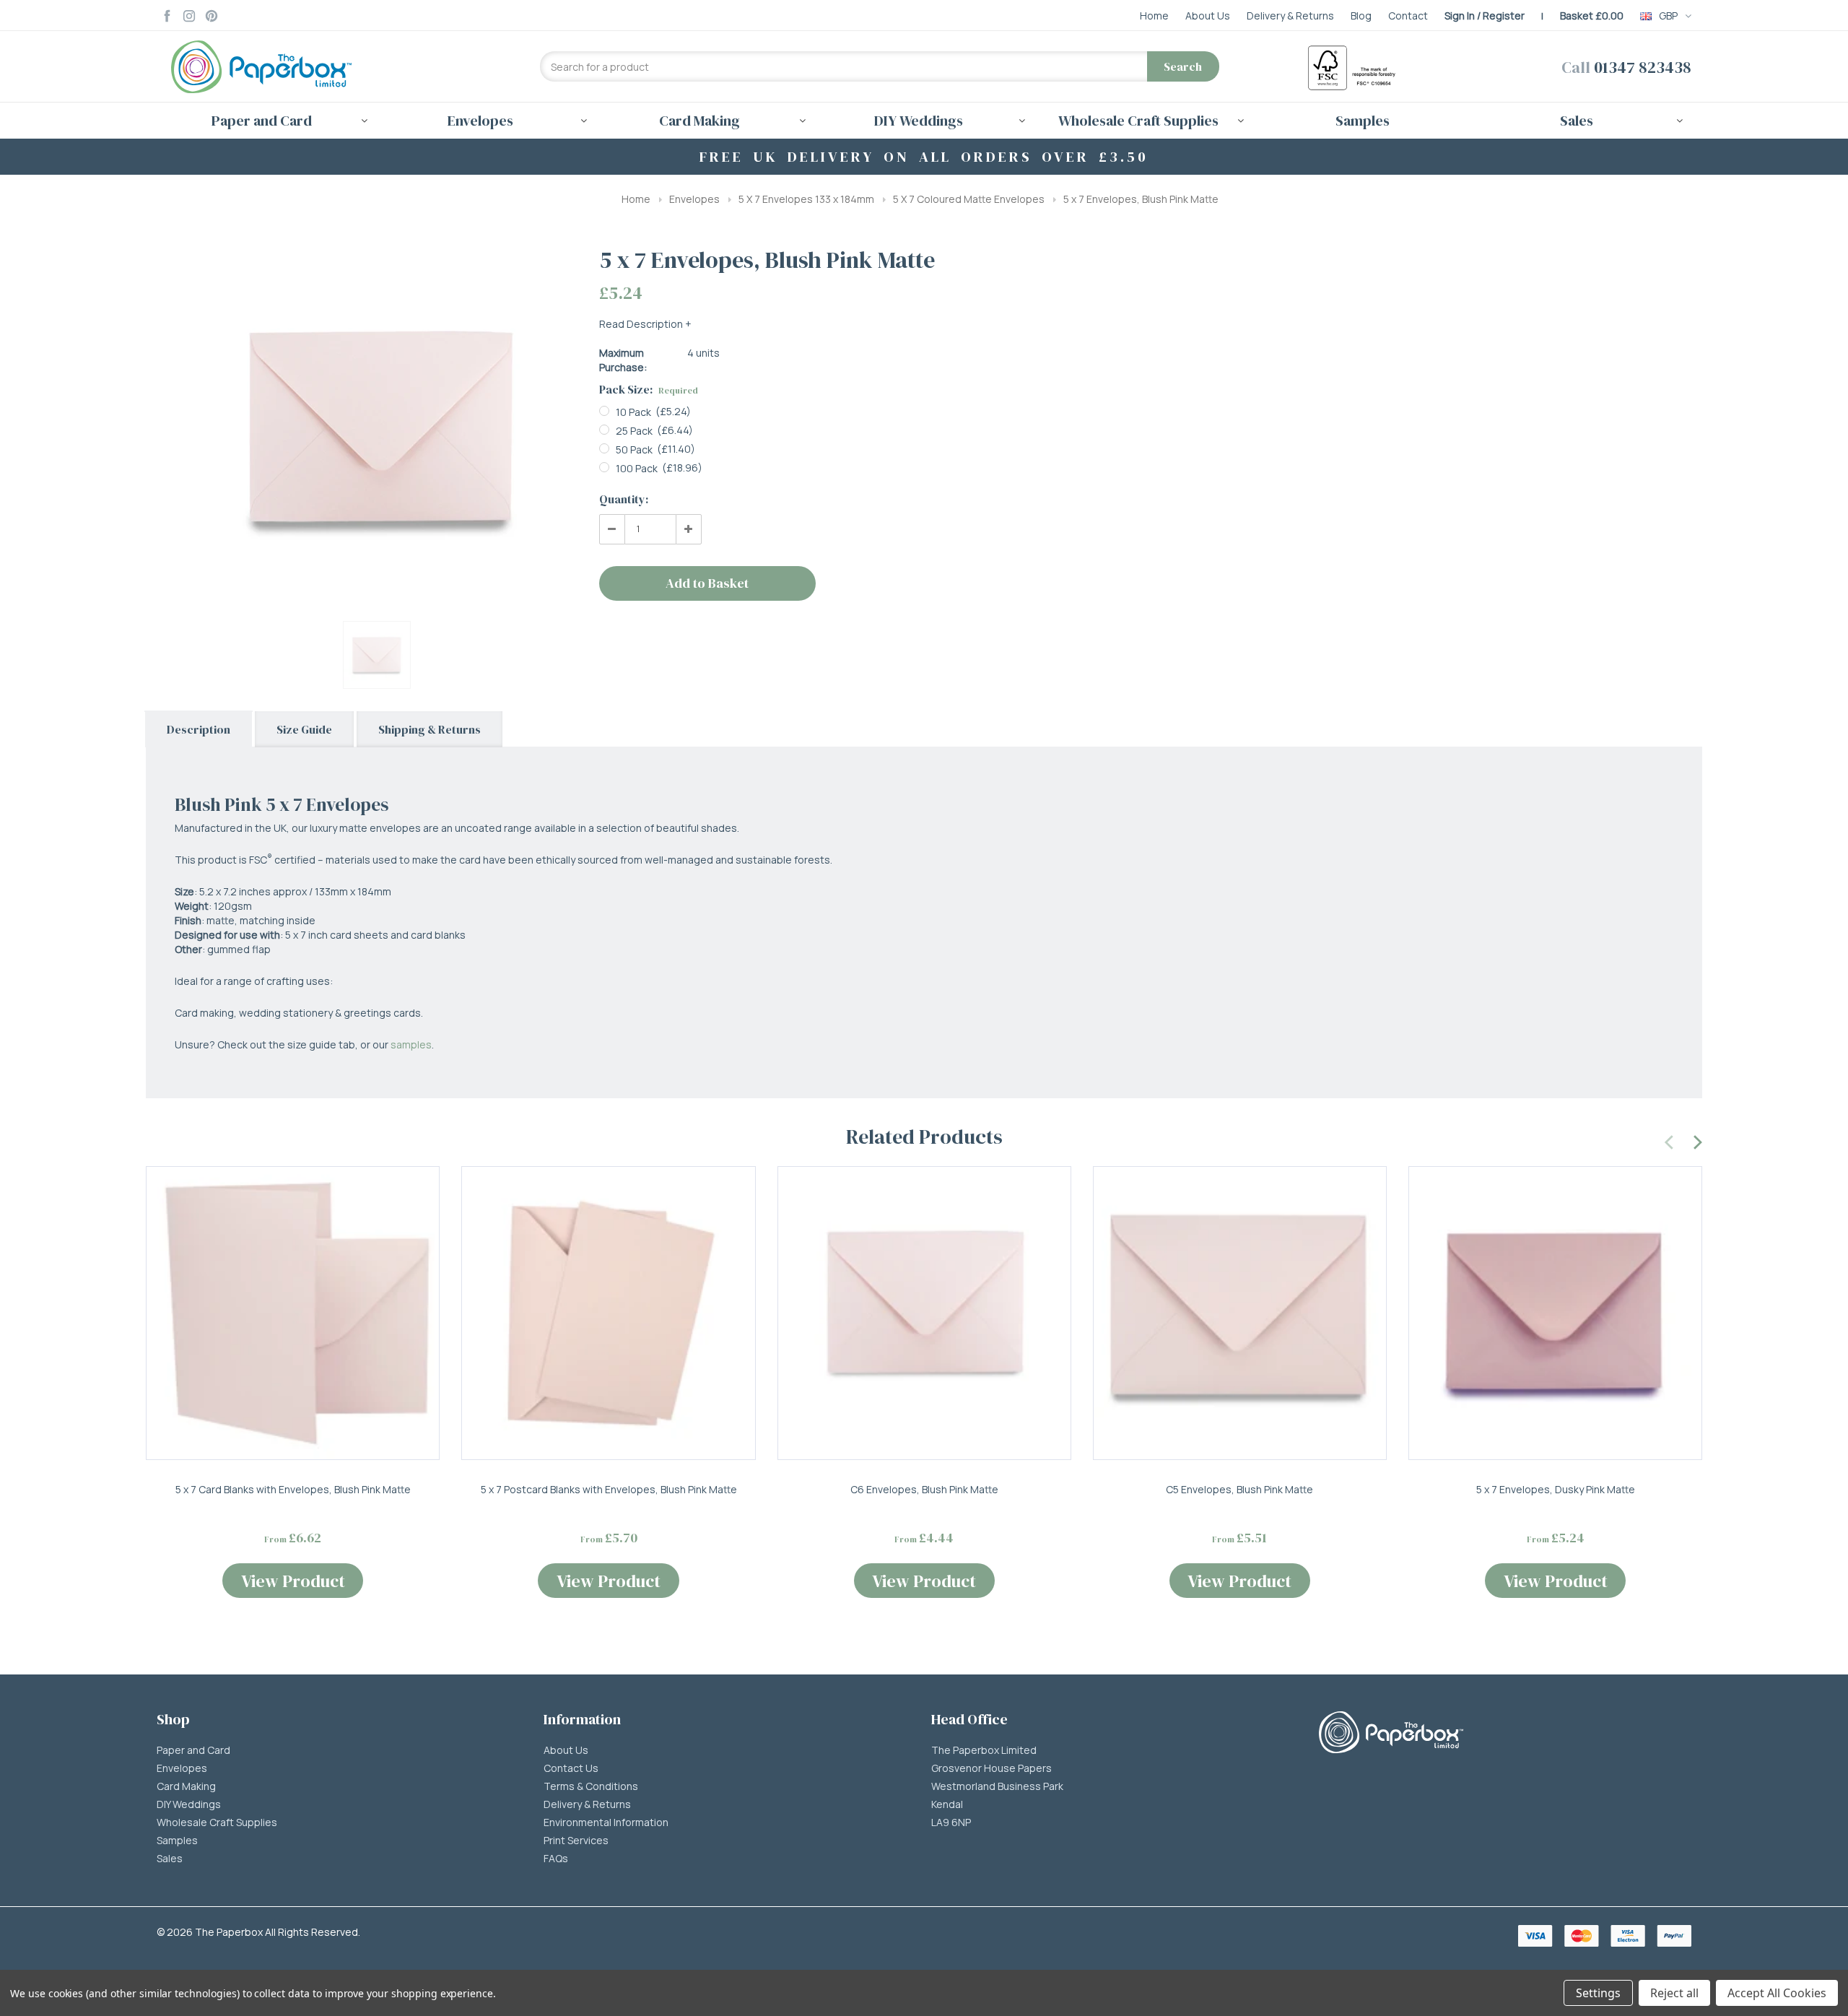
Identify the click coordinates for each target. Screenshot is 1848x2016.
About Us (566, 1750)
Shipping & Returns (430, 729)
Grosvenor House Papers (991, 1768)
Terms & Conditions (591, 1786)
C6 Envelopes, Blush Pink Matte (924, 1489)
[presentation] (1670, 1140)
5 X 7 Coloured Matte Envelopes (969, 199)
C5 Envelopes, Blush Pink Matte (1239, 1489)
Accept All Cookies (1777, 1993)
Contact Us (571, 1768)
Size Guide (304, 729)
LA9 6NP (951, 1822)
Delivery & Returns (587, 1804)
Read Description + (645, 324)
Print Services (576, 1841)
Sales (170, 1859)
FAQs (556, 1859)
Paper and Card (193, 1750)
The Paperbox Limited (984, 1750)
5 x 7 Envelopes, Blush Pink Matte (1141, 199)
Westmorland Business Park (997, 1786)
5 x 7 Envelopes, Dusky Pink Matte (1556, 1489)
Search (1183, 66)
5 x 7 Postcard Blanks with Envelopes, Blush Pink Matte (609, 1489)
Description (199, 729)
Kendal (947, 1804)
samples (411, 1044)
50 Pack (634, 449)
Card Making (186, 1786)
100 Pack (637, 468)
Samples (1363, 121)
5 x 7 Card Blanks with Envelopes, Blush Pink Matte (293, 1489)
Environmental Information (606, 1822)
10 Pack (633, 412)
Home (636, 199)
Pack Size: (649, 389)
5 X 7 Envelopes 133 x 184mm (806, 199)
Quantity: (624, 499)
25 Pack (634, 431)
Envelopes (694, 199)
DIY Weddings (189, 1804)
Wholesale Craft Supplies (217, 1822)
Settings (1598, 1993)
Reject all (1674, 1993)
